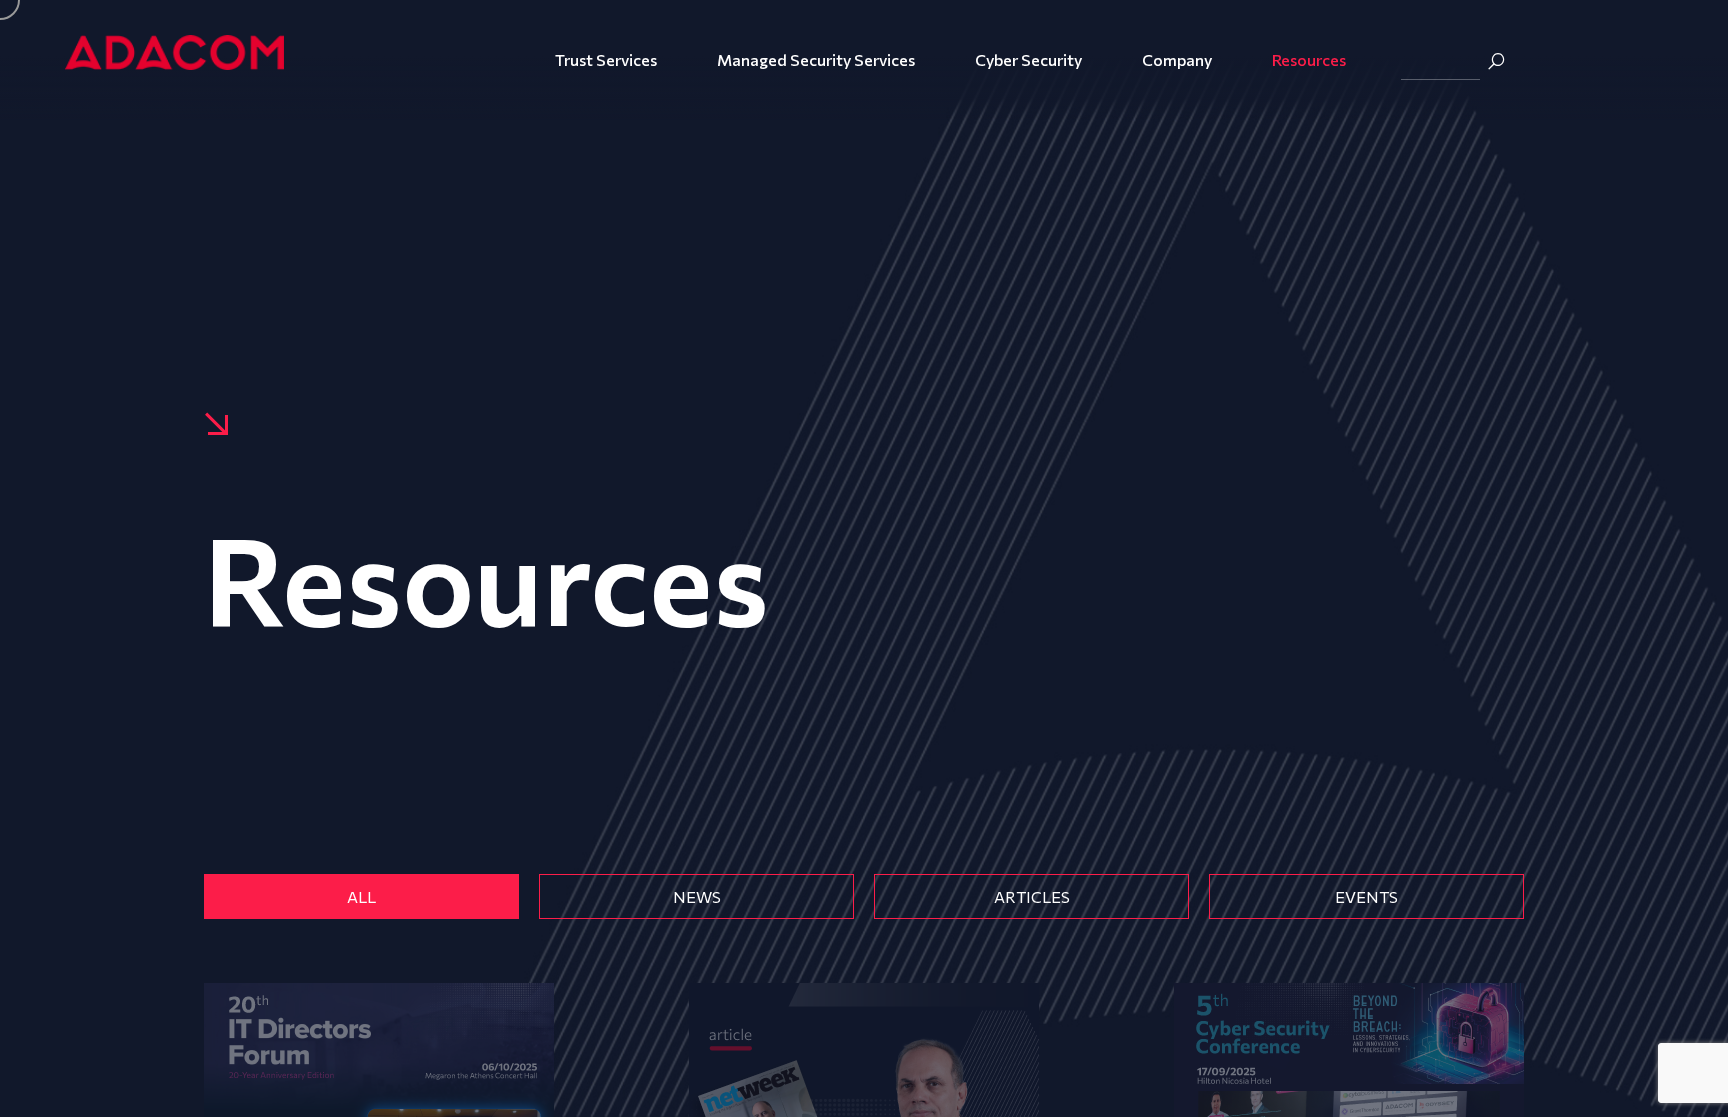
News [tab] (697, 896)
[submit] (1496, 61)
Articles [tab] (1032, 896)
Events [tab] (1366, 896)
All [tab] (361, 896)
